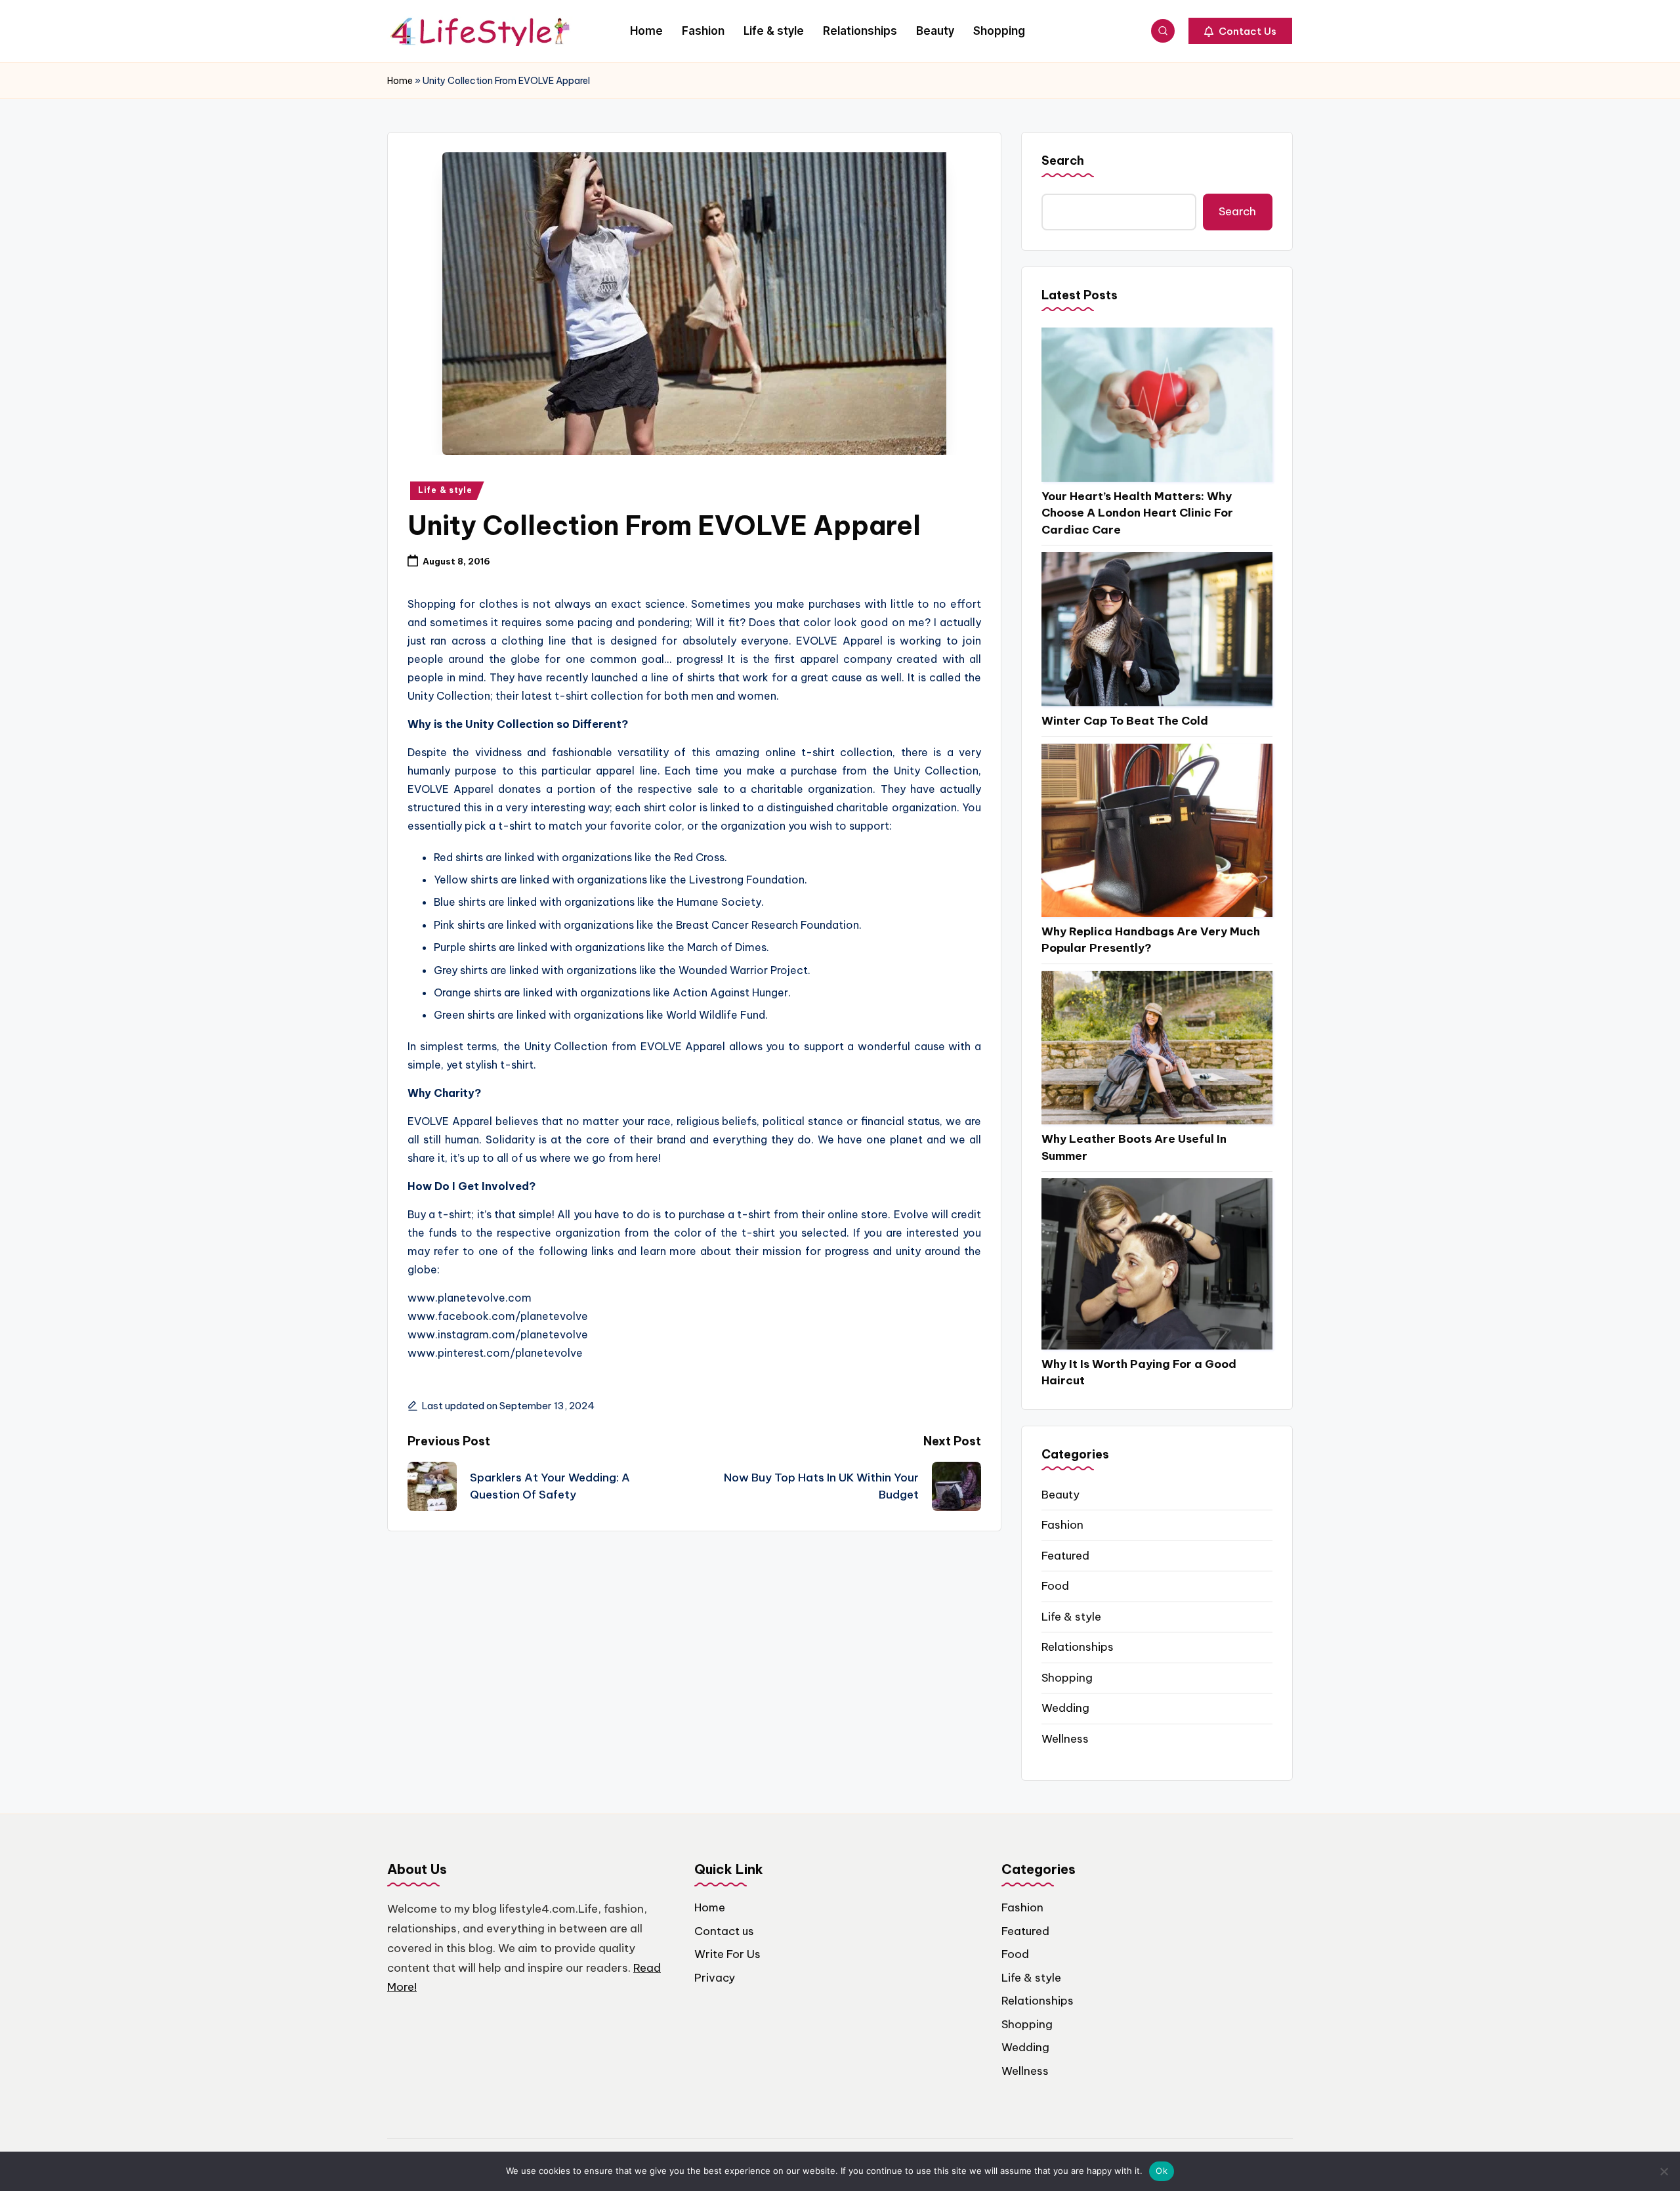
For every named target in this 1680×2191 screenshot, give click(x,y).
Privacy (715, 1978)
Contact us (724, 1931)
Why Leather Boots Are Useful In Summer (1134, 1147)
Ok (1162, 2171)
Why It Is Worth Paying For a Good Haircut (1139, 1372)
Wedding (1065, 1708)
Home (400, 81)
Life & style (445, 490)
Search (1063, 160)
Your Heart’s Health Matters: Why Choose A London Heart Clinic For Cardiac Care (1137, 513)
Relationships (1078, 1647)
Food (1055, 1586)
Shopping (1067, 1678)
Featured (1065, 1556)
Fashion (1062, 1525)
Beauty (1060, 1495)
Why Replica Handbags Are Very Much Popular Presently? (1151, 940)
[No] (1664, 2171)
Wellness (1065, 1739)
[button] (1240, 31)
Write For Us (727, 1954)
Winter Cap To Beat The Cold (1125, 721)
